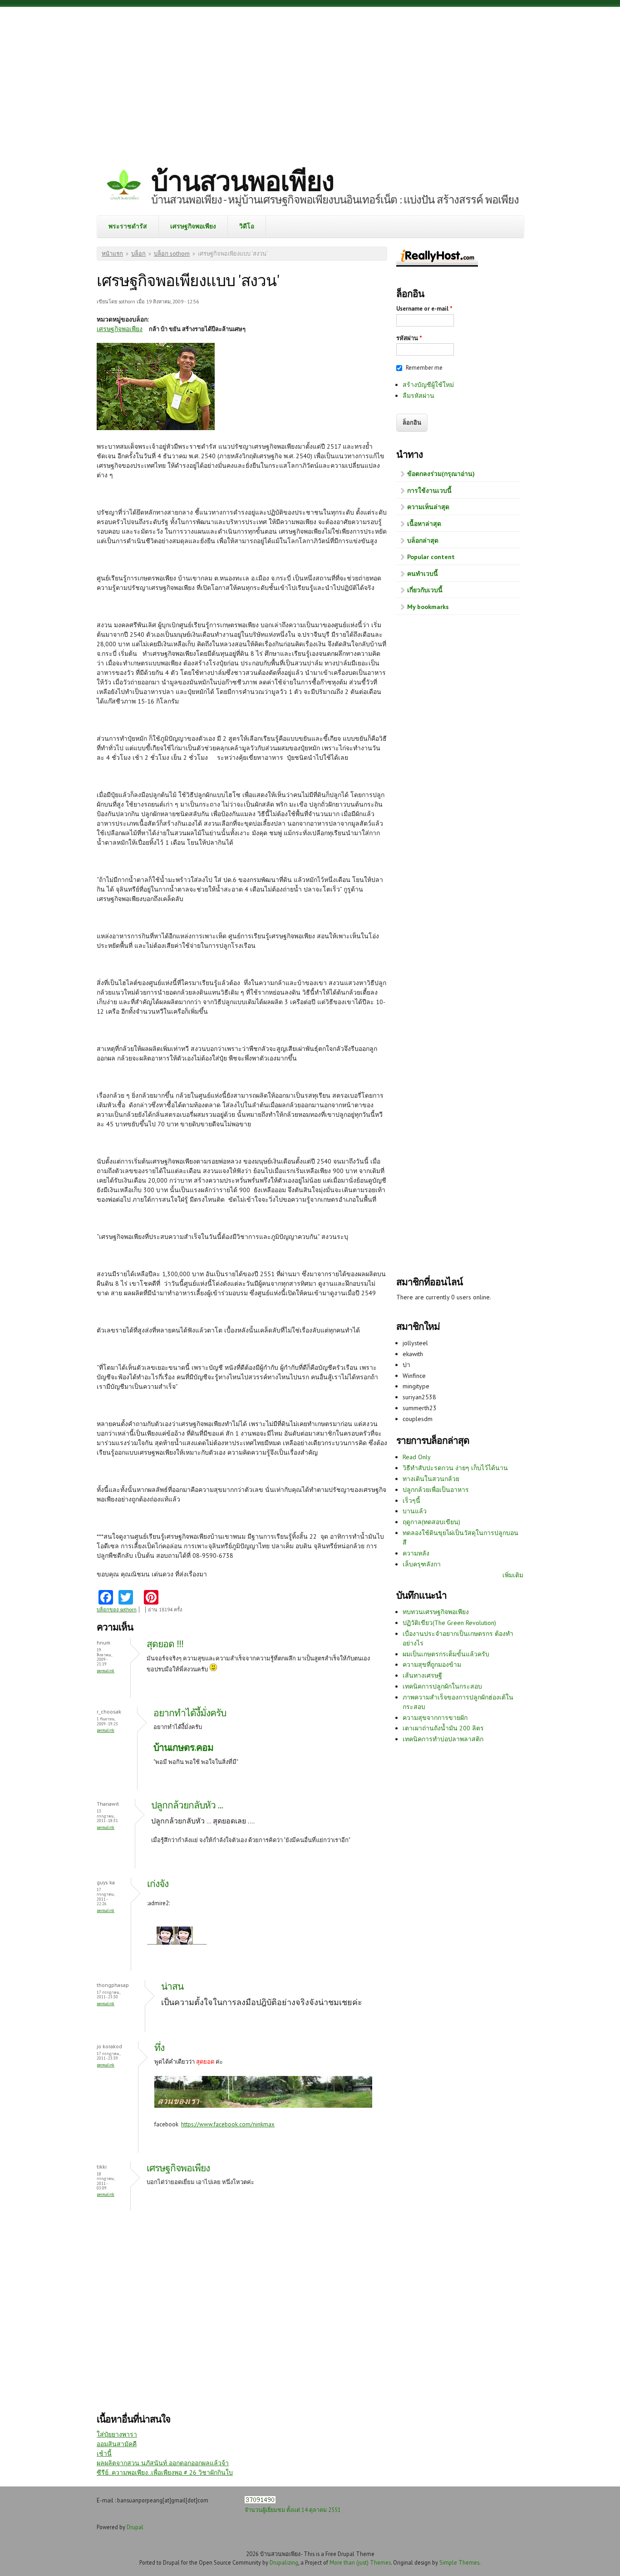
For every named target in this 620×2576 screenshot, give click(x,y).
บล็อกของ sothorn (117, 1610)
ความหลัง (416, 1553)
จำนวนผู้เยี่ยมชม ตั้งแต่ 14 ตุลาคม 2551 (293, 2510)
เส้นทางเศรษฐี (422, 1675)
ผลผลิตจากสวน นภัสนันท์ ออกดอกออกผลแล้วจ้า (163, 2463)
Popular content (431, 557)
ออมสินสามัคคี (117, 2444)
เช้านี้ (104, 2453)
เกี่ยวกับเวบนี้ (425, 590)
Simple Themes (459, 2562)
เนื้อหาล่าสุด (424, 524)
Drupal (135, 2527)
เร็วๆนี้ (411, 1501)
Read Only (417, 1457)
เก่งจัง (158, 1884)
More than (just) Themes (360, 2562)
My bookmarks (428, 607)
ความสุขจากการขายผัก (435, 1718)
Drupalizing (284, 2562)
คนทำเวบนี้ (423, 574)
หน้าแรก (112, 254)
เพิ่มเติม (513, 1575)
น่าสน (172, 1986)
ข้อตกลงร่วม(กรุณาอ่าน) (441, 474)
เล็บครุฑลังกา (422, 1564)
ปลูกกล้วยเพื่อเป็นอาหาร (436, 1490)
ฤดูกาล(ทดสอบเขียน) (431, 1522)
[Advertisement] (310, 79)
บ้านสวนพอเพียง (242, 181)
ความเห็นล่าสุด (428, 507)
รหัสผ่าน (409, 338)
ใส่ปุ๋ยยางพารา (117, 2434)
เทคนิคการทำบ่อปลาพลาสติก (443, 1739)
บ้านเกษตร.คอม (183, 1747)
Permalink (106, 1671)
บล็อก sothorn (172, 254)
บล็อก (138, 254)
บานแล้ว (415, 1511)
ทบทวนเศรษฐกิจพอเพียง (436, 1612)
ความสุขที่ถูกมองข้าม (432, 1664)
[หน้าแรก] (124, 186)
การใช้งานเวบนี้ (429, 490)
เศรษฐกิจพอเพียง (193, 226)
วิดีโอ (247, 226)
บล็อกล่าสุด (423, 540)
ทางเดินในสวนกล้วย (431, 1479)
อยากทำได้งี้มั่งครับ (191, 1713)
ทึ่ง (159, 2048)
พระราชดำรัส (128, 226)
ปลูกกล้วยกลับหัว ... (187, 1805)
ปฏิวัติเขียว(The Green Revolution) (449, 1623)
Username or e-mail (424, 309)
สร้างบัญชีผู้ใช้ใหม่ (428, 385)
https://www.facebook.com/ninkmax (228, 2124)
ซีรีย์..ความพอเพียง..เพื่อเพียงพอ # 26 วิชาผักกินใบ (165, 2472)
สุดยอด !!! (165, 1644)
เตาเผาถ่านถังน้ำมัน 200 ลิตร (443, 1728)
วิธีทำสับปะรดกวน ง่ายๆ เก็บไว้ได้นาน (455, 1468)
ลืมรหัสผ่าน (418, 396)
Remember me (424, 368)
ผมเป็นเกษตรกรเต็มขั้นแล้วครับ (446, 1654)
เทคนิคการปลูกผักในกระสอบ (442, 1686)
